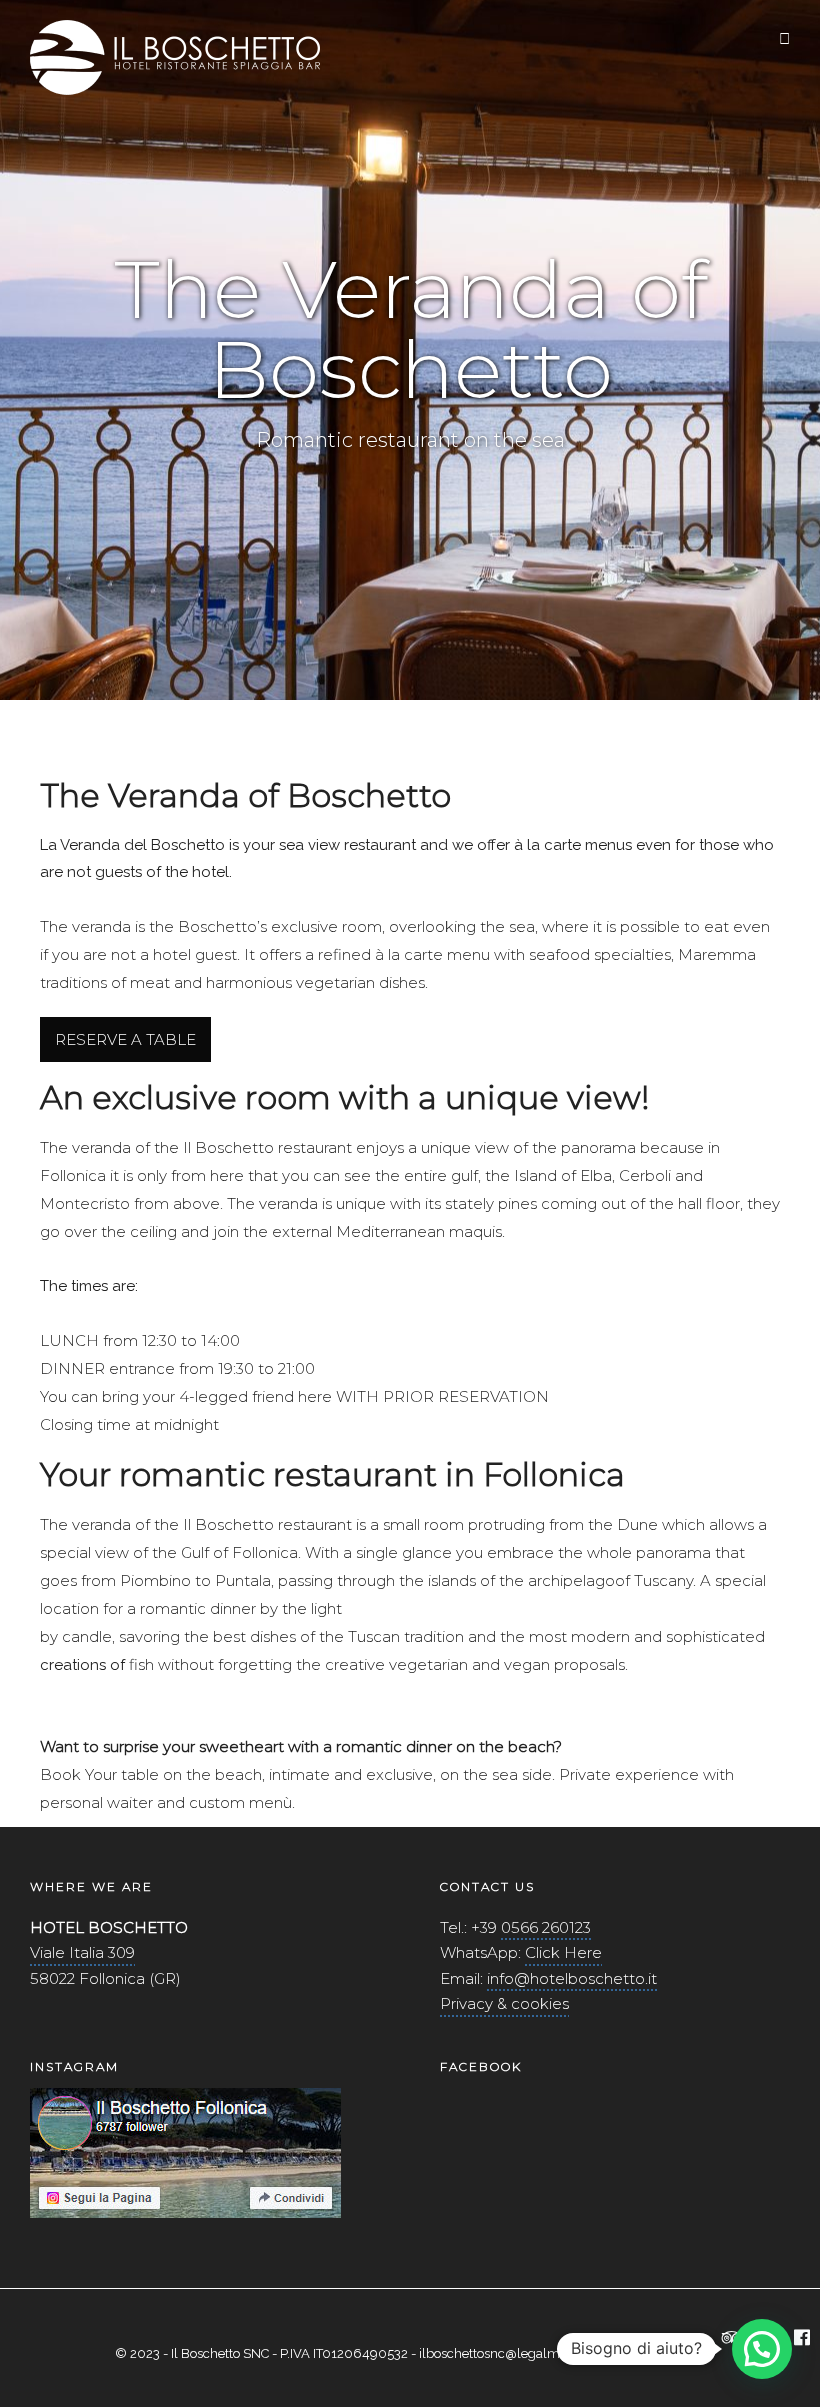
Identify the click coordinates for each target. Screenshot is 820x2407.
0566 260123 (546, 1927)
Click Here (563, 1952)
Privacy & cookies (504, 2003)
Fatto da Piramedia (650, 2353)
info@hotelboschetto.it (572, 1978)
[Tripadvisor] (732, 2339)
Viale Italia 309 (82, 1952)
